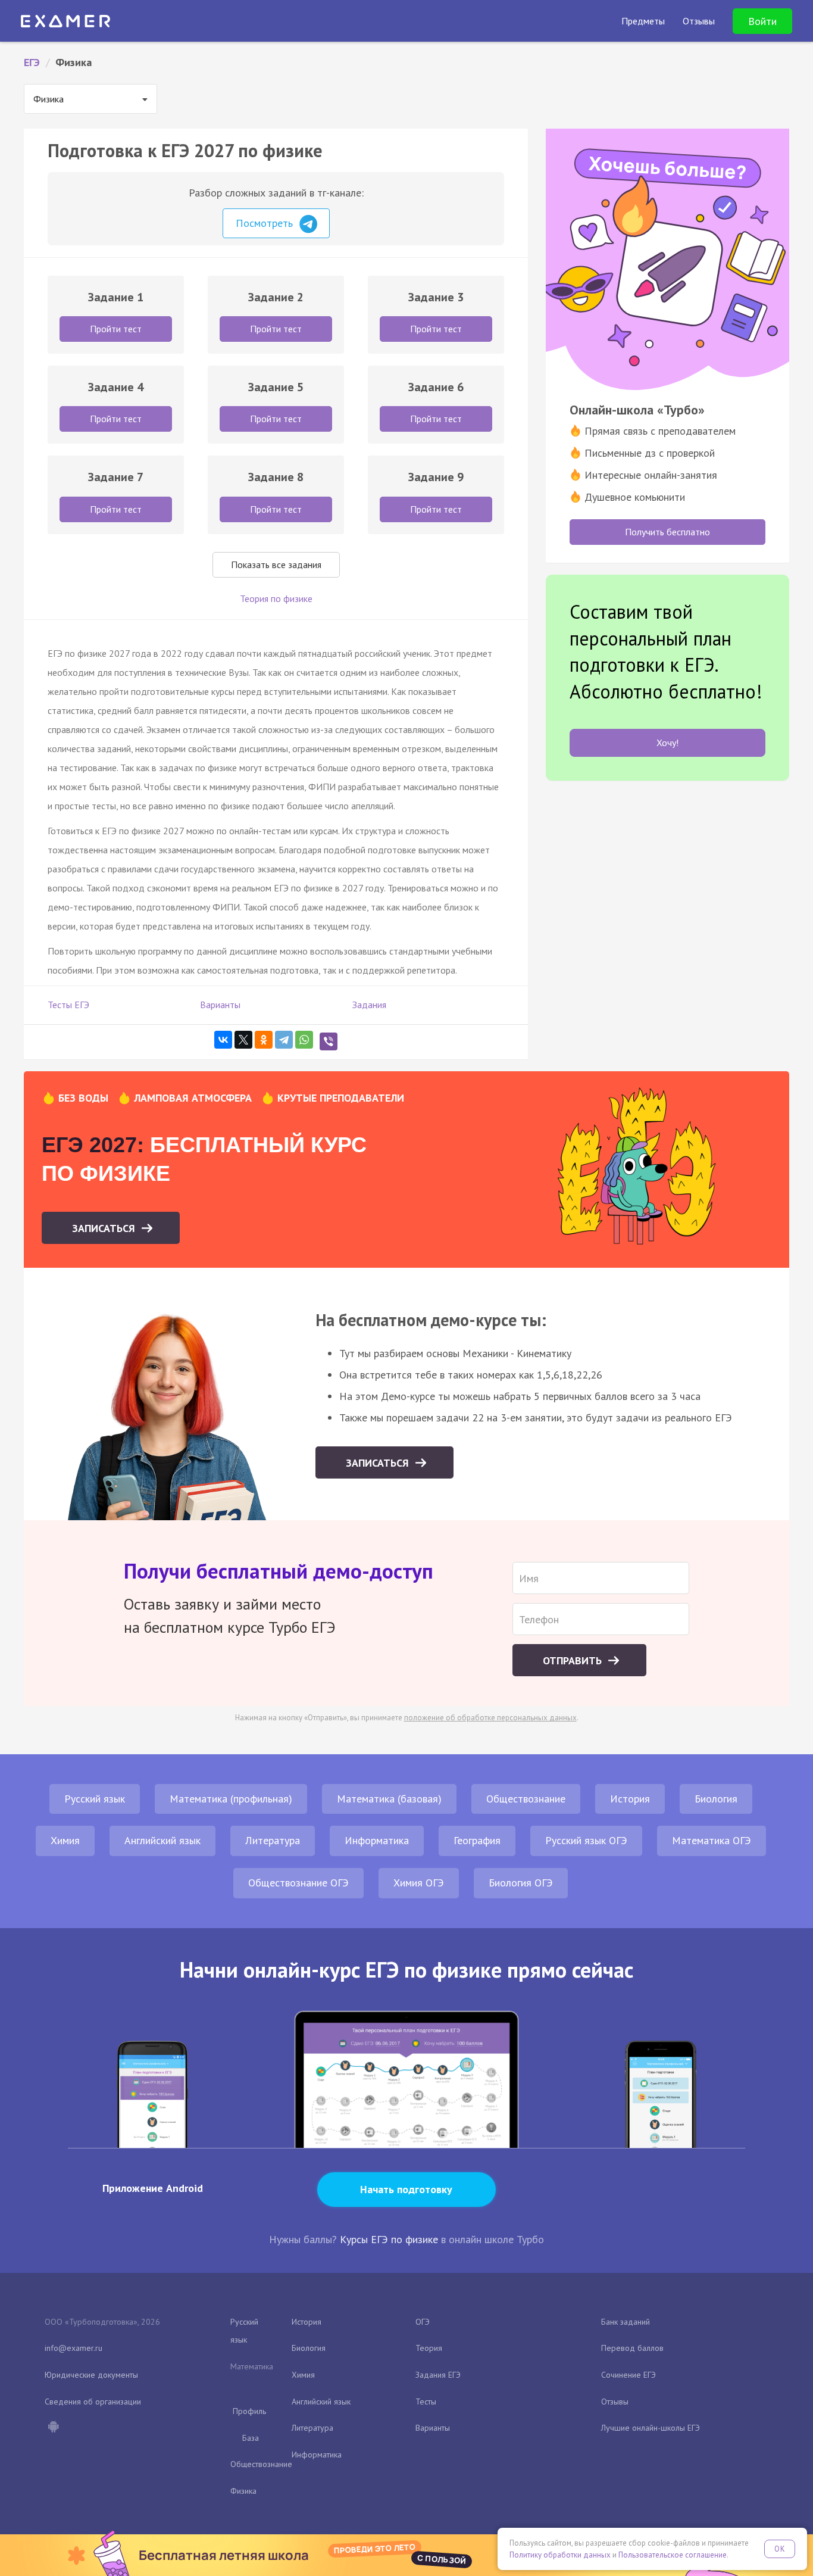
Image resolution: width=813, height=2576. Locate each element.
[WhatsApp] (304, 1040)
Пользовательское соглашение (673, 2555)
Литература (273, 1840)
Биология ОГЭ (521, 1883)
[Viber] (329, 1041)
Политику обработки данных (560, 2555)
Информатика (377, 1840)
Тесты (426, 2402)
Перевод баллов (632, 2348)
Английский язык (162, 1840)
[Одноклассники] (264, 1040)
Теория (429, 2348)
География (477, 1840)
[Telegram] (284, 1040)
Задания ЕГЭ (438, 2375)
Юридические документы (91, 2375)
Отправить (574, 1660)
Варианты (220, 1005)
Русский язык (95, 1799)
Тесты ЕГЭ (68, 1005)
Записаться (105, 1228)
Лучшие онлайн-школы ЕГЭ (651, 2428)
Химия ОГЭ (419, 1883)
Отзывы (615, 2402)
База (251, 2438)
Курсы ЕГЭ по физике (389, 2239)
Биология (716, 1799)
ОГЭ (423, 2322)
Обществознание (526, 1799)
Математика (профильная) (231, 1799)
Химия (65, 1840)
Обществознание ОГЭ (298, 1883)
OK (780, 2549)
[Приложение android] (53, 2428)
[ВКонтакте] (223, 1040)
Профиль (249, 2411)
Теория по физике (276, 598)
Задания (369, 1005)
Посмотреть (266, 223)
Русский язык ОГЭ (586, 1840)
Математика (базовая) (389, 1799)
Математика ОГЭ (712, 1840)
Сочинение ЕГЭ (628, 2375)
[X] (243, 1040)
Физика (243, 2491)
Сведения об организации (93, 2402)
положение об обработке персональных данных (490, 1718)
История (630, 1799)
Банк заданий (626, 2322)
